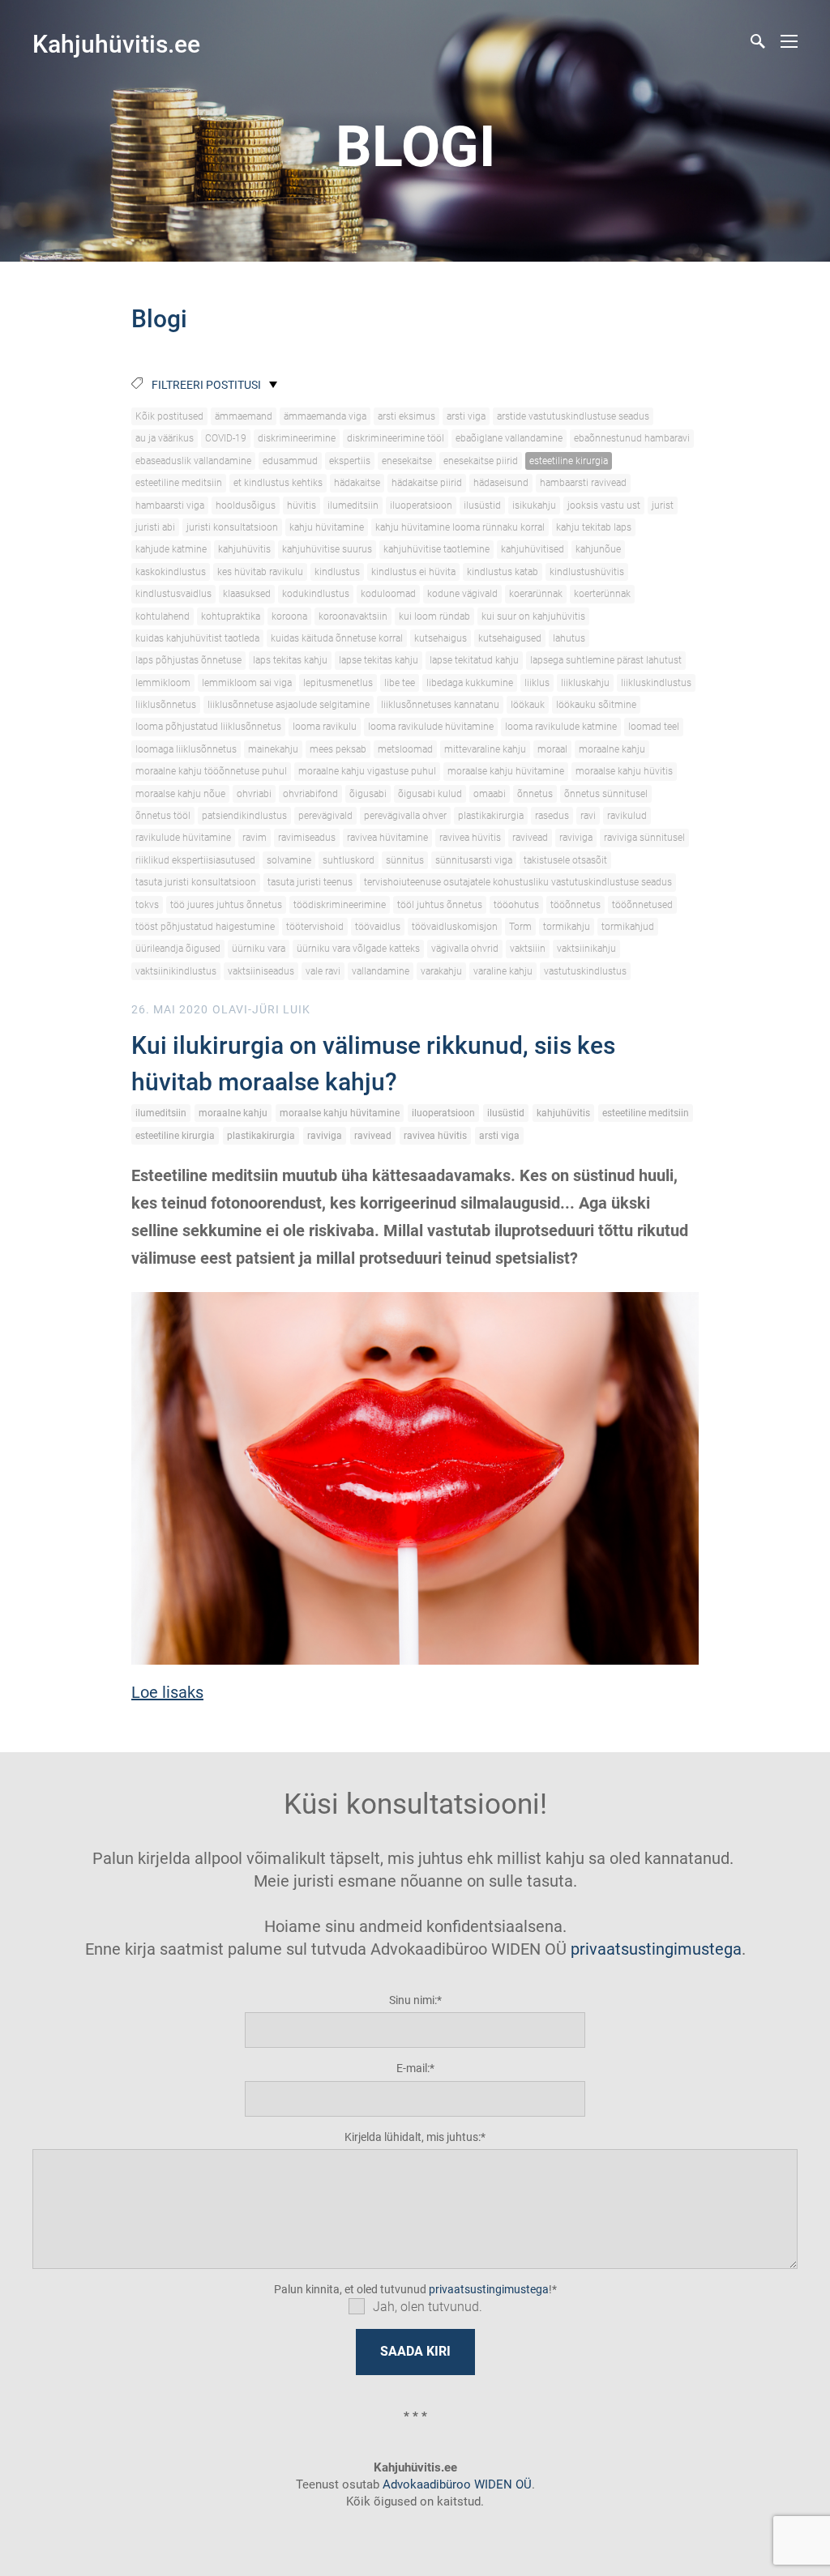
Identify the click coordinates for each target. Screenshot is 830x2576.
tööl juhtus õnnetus (440, 905)
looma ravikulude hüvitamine (431, 727)
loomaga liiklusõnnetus (186, 749)
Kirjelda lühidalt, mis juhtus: (413, 2137)
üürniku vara (259, 949)
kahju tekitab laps (594, 527)
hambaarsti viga (170, 505)
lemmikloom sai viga (247, 683)
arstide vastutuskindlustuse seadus (573, 416)
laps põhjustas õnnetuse (188, 660)
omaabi (490, 794)
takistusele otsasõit (565, 860)
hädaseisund (501, 483)
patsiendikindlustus (244, 816)
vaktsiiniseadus (261, 971)
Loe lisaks (167, 1692)
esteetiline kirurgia (569, 461)
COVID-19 (226, 438)
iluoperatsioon (421, 505)
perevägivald (325, 816)
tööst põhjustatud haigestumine (205, 927)
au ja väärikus (165, 438)
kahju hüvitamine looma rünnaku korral (460, 527)
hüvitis (302, 505)
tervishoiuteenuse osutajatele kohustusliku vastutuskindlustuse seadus (518, 882)
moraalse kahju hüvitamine (506, 771)
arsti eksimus (406, 416)
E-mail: (413, 2068)
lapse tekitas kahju (379, 660)
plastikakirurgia (491, 816)
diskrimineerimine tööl (396, 438)
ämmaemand (244, 416)
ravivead (530, 838)
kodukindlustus (316, 594)
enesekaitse (407, 461)
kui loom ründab (434, 616)
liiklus (537, 683)
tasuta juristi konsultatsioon (196, 882)
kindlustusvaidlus (173, 594)
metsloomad (405, 749)
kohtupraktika (231, 616)
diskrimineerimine (297, 438)
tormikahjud (628, 927)
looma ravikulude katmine (561, 727)
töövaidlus (378, 927)
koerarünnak (536, 594)
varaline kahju (503, 971)
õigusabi (368, 794)
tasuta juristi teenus (310, 882)
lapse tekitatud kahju (474, 660)
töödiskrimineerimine (340, 905)
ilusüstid (482, 505)
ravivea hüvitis (470, 838)
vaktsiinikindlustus (176, 971)
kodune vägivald (462, 594)
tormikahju (567, 927)
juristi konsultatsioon (232, 527)
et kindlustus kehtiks (278, 483)
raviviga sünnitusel (644, 838)
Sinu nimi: (413, 2000)
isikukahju (534, 505)
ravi (588, 816)
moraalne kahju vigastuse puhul (367, 771)
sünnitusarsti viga (474, 860)
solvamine (289, 860)
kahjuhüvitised (533, 549)
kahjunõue (598, 549)
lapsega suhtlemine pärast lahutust (606, 660)
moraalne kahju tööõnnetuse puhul (211, 771)
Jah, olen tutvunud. (428, 2307)
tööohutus (516, 905)
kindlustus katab (503, 572)
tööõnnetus (575, 905)
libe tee (400, 683)
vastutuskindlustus (585, 971)
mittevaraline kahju (485, 749)
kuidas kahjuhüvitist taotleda (197, 638)
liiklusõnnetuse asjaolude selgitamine (289, 705)
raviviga (576, 838)
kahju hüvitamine (327, 527)
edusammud (290, 461)
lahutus (569, 638)
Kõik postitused (169, 416)
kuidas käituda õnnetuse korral (337, 638)
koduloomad (388, 594)
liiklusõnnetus (166, 705)
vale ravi (323, 971)
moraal (552, 749)
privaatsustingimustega (656, 1949)
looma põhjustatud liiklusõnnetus (208, 727)
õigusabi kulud (430, 794)
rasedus (552, 816)
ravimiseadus (307, 838)
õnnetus (535, 794)
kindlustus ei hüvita (413, 572)
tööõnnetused (642, 905)
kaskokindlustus (171, 572)
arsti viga (466, 416)
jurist (663, 505)
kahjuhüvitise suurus (327, 549)
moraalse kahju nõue (180, 794)
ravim (255, 838)
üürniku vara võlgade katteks (358, 949)
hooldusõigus (246, 505)
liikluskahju (585, 683)
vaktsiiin (528, 949)
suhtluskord (349, 860)
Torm (520, 927)
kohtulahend (163, 616)
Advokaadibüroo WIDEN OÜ (456, 2484)
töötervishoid (315, 927)
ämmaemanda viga (325, 416)
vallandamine (381, 971)
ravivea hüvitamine (387, 838)
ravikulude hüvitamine (183, 838)
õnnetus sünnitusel (606, 794)
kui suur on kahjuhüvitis (533, 616)
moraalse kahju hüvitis (624, 771)
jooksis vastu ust (604, 505)
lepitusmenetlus (338, 683)
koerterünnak (602, 594)
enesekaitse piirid (481, 461)
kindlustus (337, 572)
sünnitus (405, 860)
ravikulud (627, 816)
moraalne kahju (612, 749)
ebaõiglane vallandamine (509, 438)
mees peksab (338, 749)
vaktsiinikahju (586, 949)
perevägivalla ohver (405, 816)
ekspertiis (350, 461)
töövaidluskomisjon (455, 927)
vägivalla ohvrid (465, 949)
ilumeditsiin (353, 505)
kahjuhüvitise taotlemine (436, 549)
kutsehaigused (510, 638)
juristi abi (155, 527)
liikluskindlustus (656, 683)
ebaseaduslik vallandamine (193, 461)
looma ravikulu (325, 727)
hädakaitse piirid (427, 483)
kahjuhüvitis (244, 549)
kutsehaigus (441, 638)
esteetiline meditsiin (179, 483)
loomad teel (654, 727)
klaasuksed (247, 594)
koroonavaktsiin (353, 616)
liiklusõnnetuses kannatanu (440, 705)
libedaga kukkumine (470, 683)
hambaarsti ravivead (583, 483)
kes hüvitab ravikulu (260, 572)
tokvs (147, 905)
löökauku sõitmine (596, 705)
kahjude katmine (171, 549)
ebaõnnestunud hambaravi (632, 438)
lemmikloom (163, 683)
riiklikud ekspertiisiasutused (195, 860)
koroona (289, 616)
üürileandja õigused (178, 949)
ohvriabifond (310, 794)
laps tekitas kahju (290, 660)
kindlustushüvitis (587, 572)
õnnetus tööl (163, 816)
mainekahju (273, 749)
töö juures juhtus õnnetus (226, 905)
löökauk (528, 705)
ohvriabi (254, 794)
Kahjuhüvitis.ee (116, 44)
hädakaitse (357, 483)
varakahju (441, 971)
